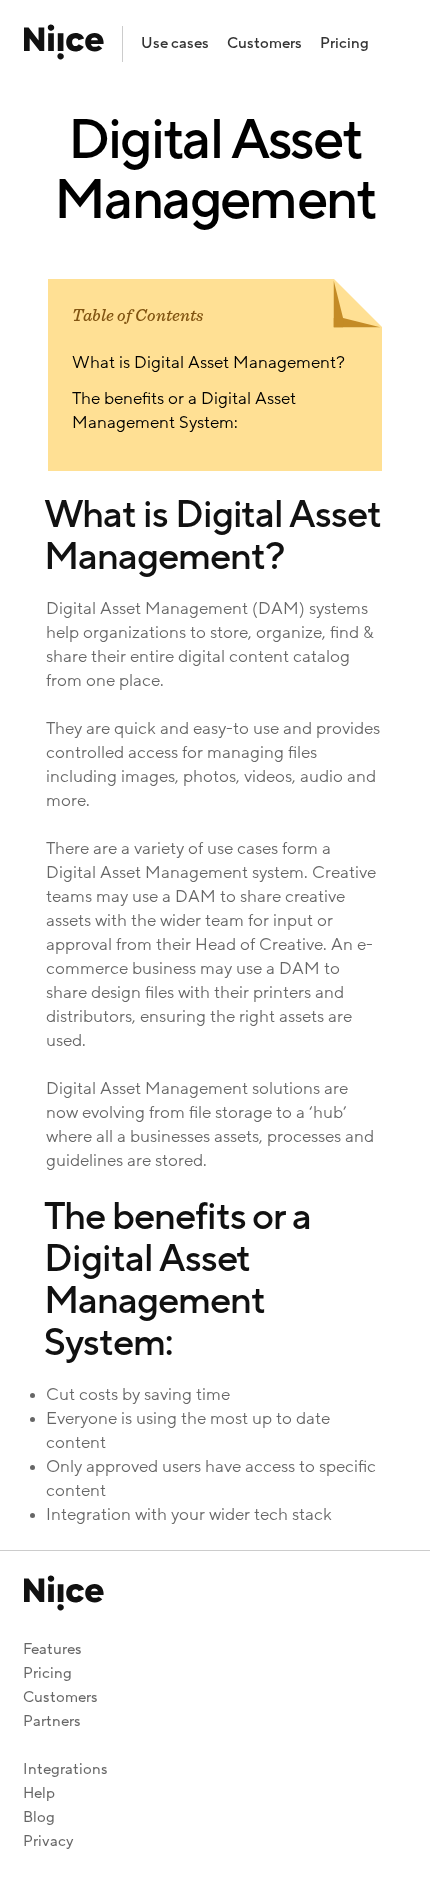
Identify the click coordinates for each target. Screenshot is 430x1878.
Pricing (344, 43)
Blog (39, 1817)
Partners (52, 1721)
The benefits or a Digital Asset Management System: (184, 411)
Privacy (48, 1841)
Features (52, 1649)
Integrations (65, 1769)
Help (39, 1793)
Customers (264, 43)
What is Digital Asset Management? (208, 363)
